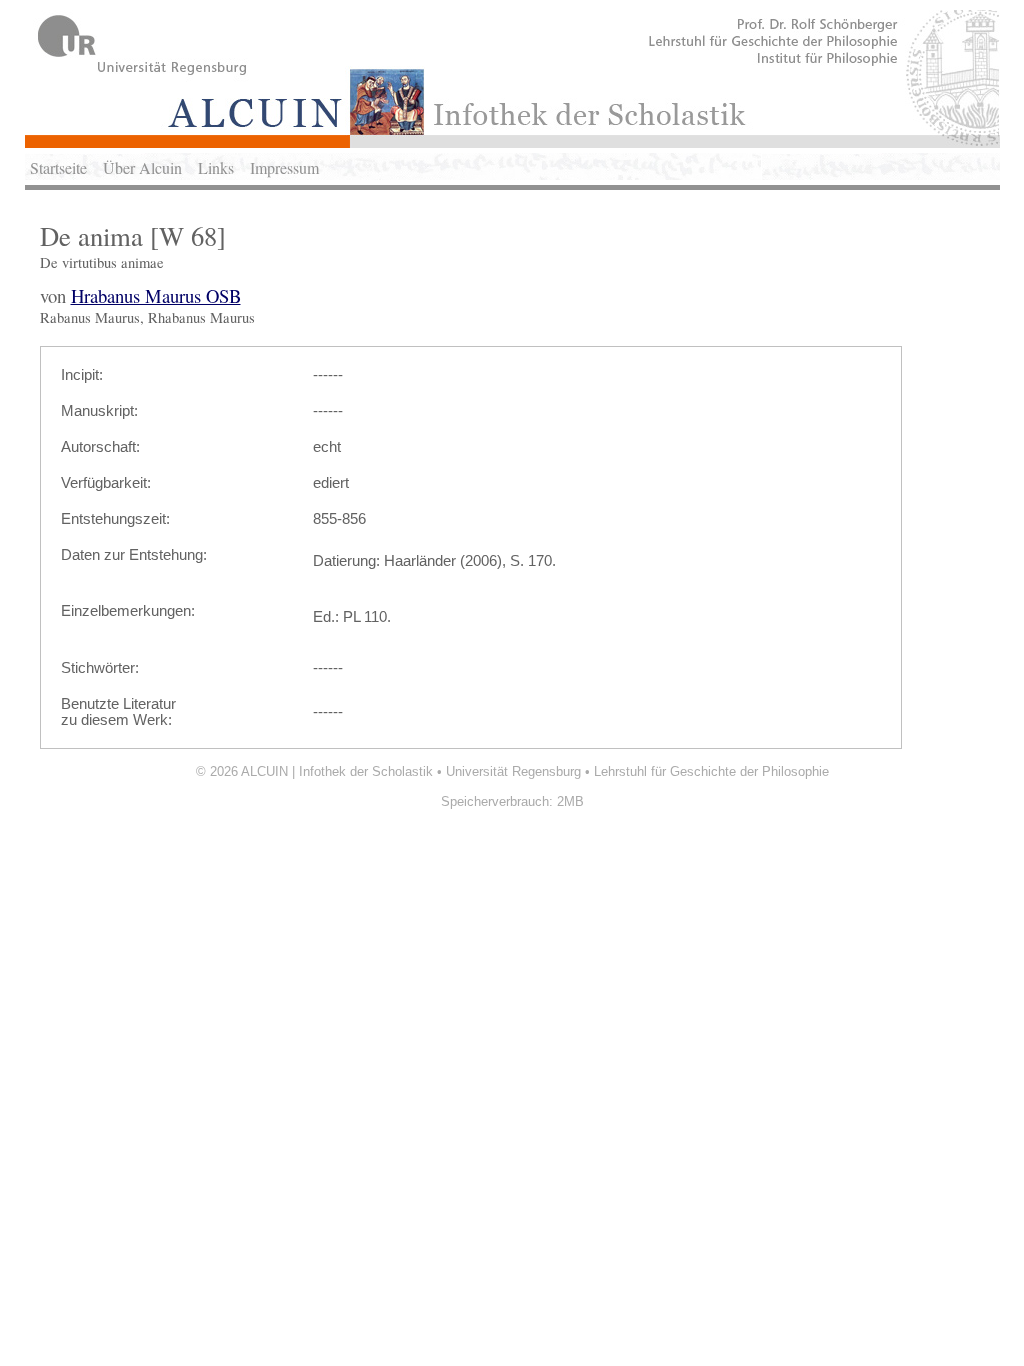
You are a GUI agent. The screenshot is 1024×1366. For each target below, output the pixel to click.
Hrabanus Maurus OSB (156, 295)
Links (216, 167)
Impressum (284, 167)
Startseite (58, 167)
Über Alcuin (142, 167)
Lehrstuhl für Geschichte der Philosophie (711, 771)
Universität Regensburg (513, 771)
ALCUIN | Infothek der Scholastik (337, 771)
